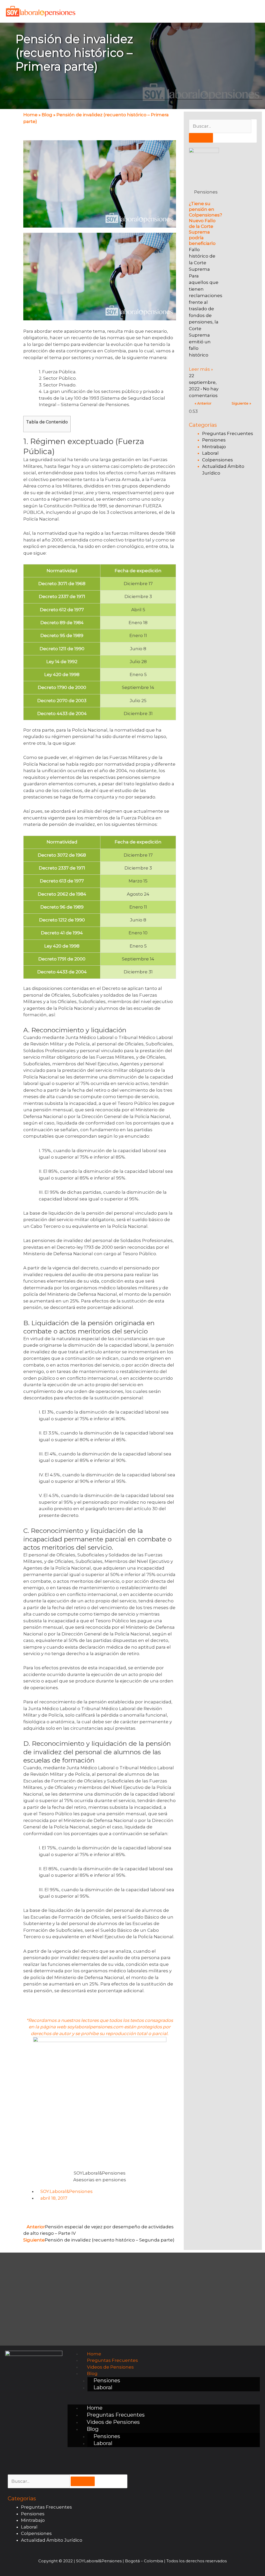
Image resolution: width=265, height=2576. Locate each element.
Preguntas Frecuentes (228, 433)
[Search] (201, 138)
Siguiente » (241, 403)
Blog (47, 115)
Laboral (210, 453)
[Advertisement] (223, 521)
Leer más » (201, 369)
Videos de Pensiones (110, 2367)
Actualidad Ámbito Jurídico (52, 2540)
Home (30, 115)
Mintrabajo (214, 447)
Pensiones (214, 440)
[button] (164, 2401)
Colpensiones (218, 460)
